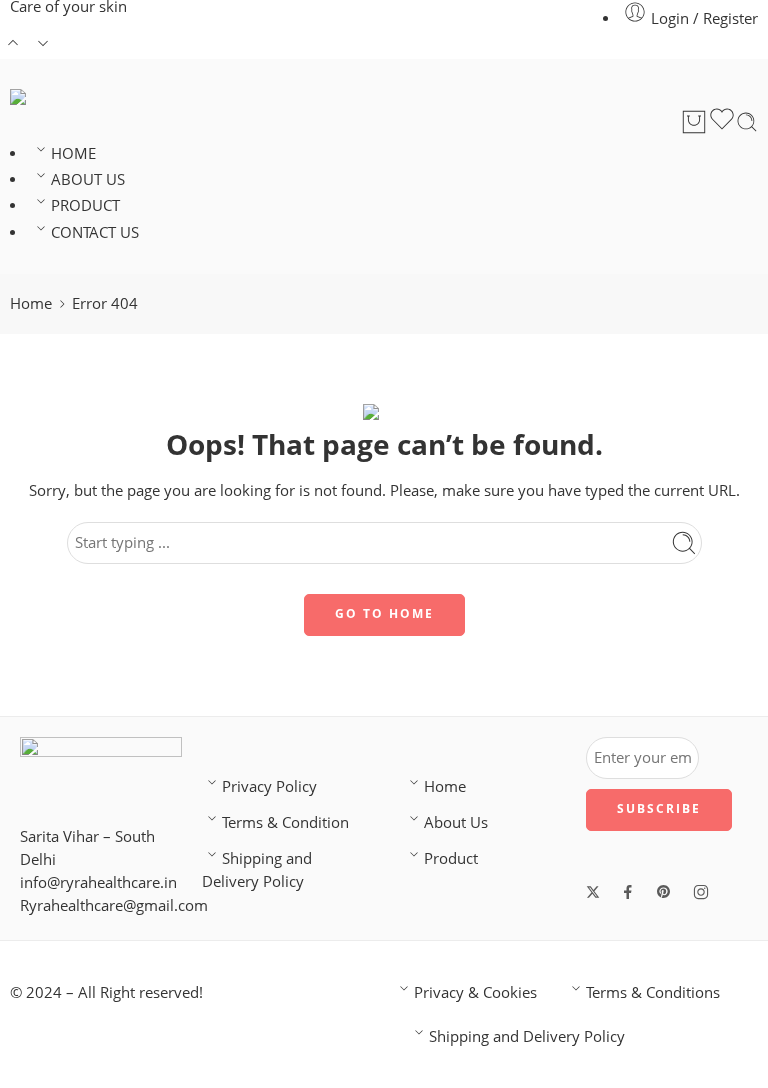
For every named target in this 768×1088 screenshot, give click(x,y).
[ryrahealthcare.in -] (76, 97)
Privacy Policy (269, 786)
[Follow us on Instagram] (701, 892)
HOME (73, 153)
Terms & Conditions (653, 992)
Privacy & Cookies (475, 992)
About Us (456, 822)
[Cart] (694, 122)
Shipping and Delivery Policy (257, 870)
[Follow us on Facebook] (628, 892)
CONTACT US (95, 232)
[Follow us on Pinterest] (664, 892)
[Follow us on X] (593, 892)
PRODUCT (85, 205)
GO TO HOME (384, 613)
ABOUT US (88, 179)
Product (451, 858)
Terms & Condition (285, 822)
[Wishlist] (722, 122)
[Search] (747, 122)
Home (31, 303)
